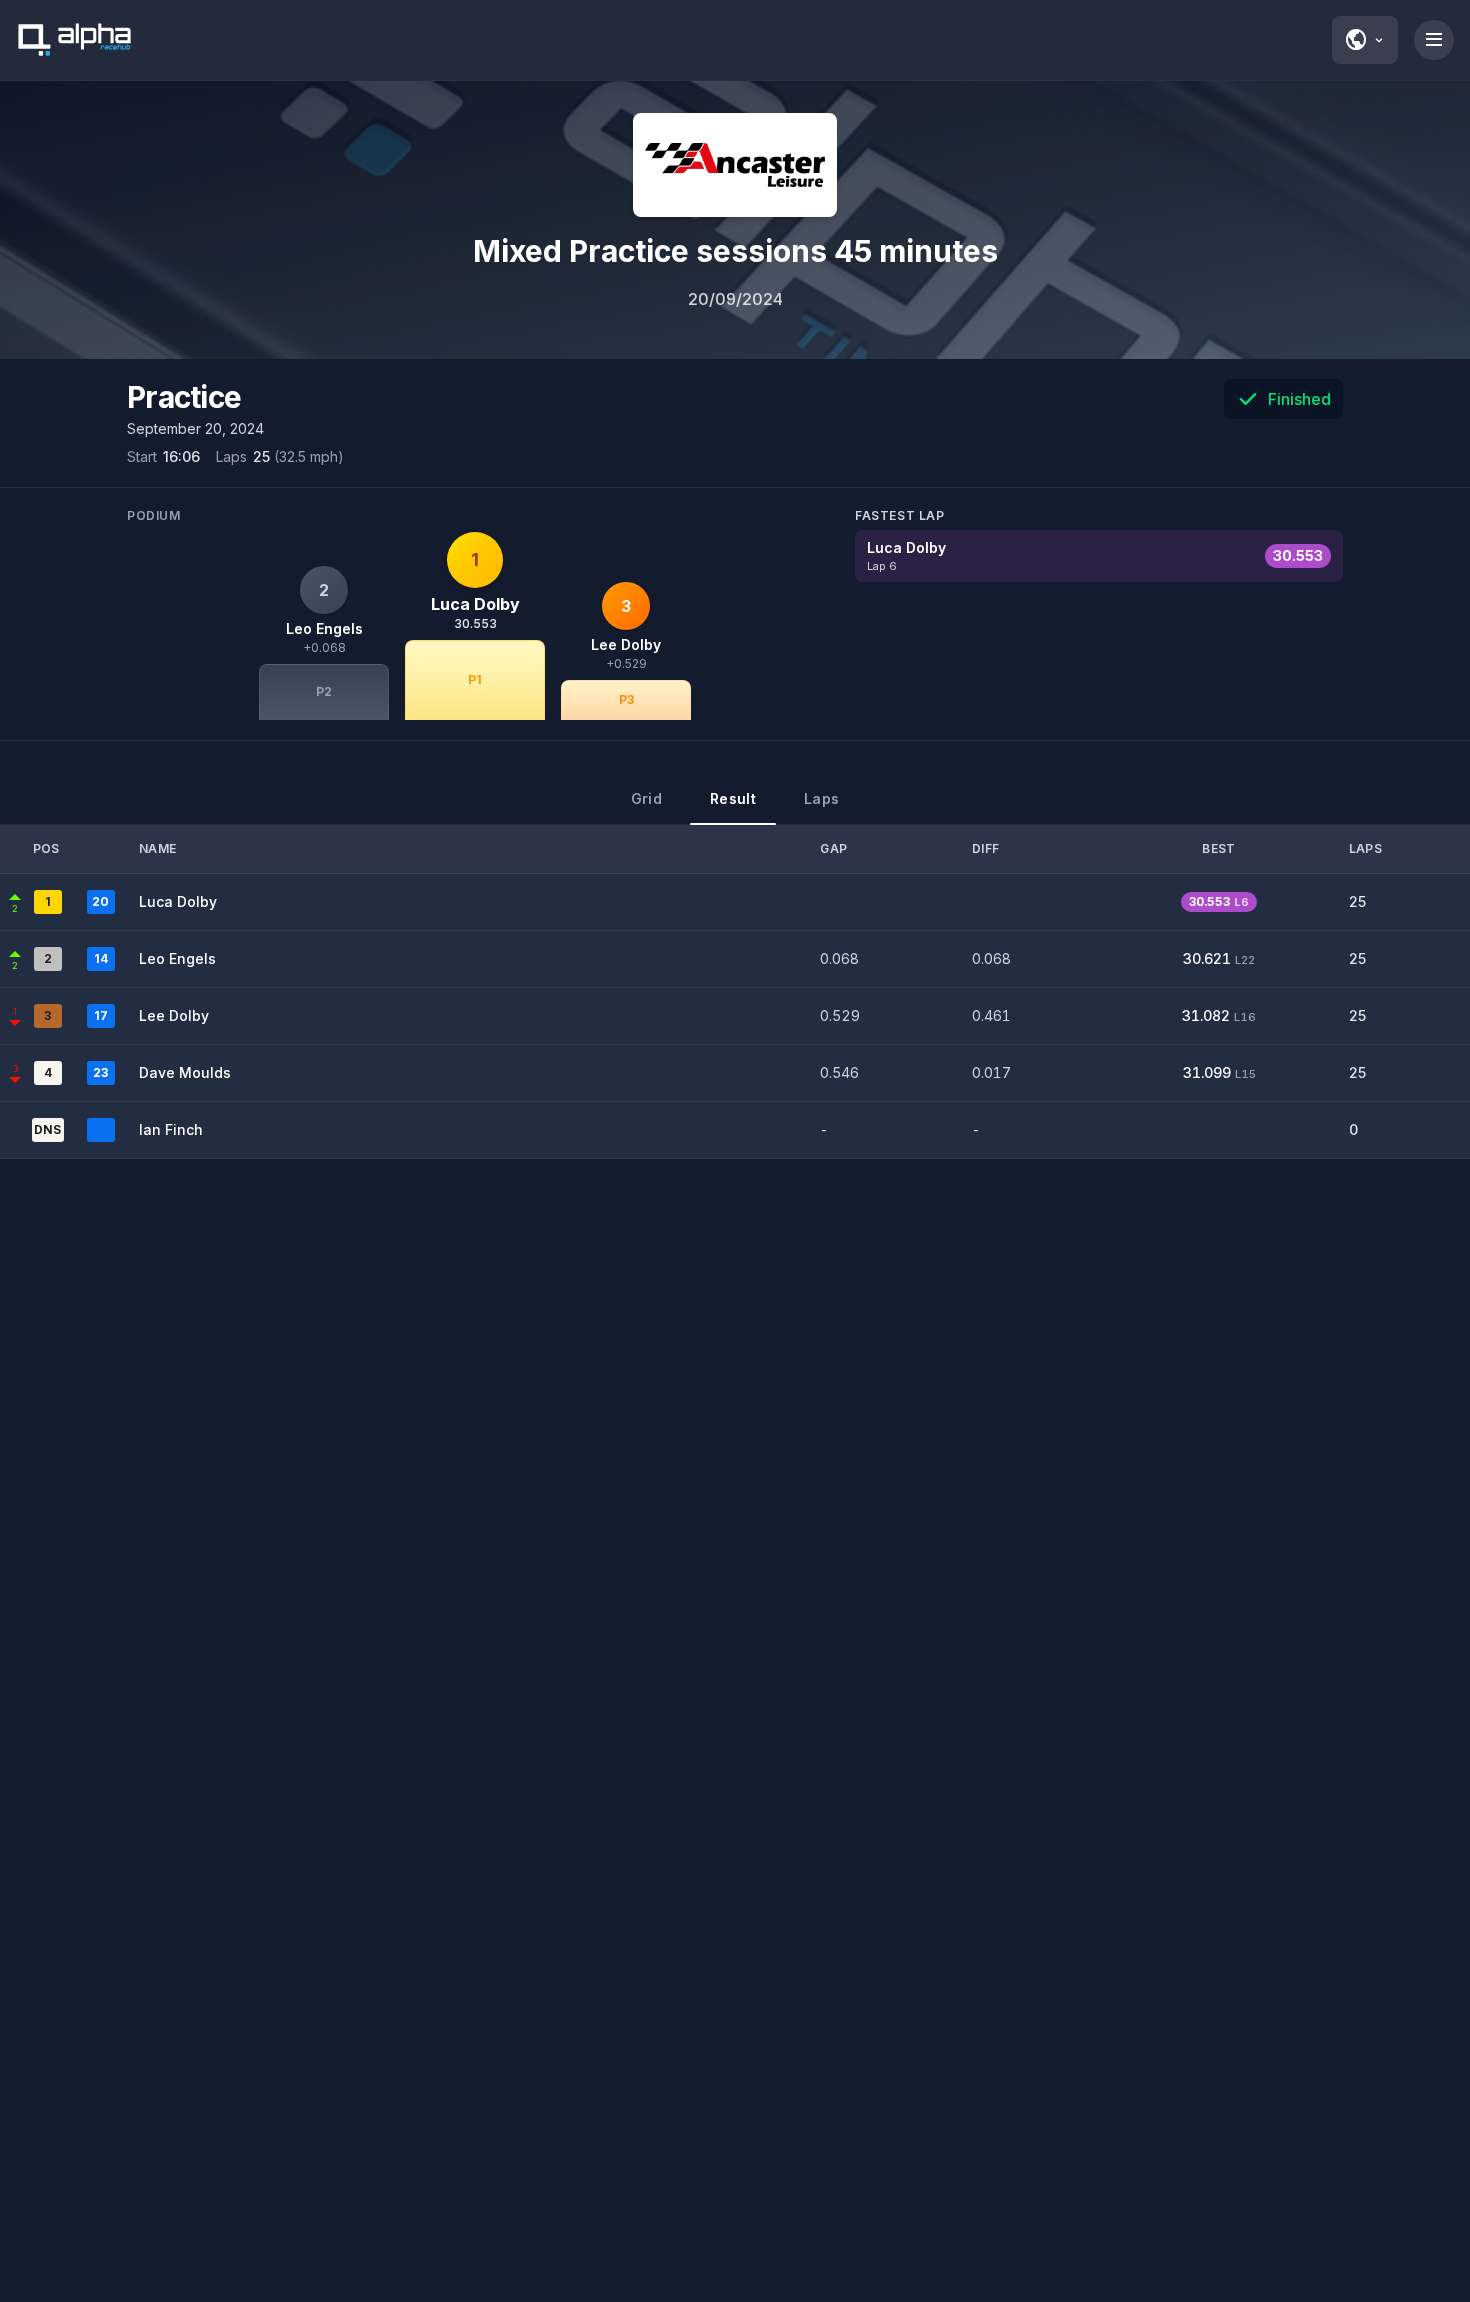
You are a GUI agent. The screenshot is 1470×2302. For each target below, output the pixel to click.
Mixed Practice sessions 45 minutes (735, 251)
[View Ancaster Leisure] (735, 165)
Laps (821, 798)
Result (733, 798)
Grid (646, 798)
